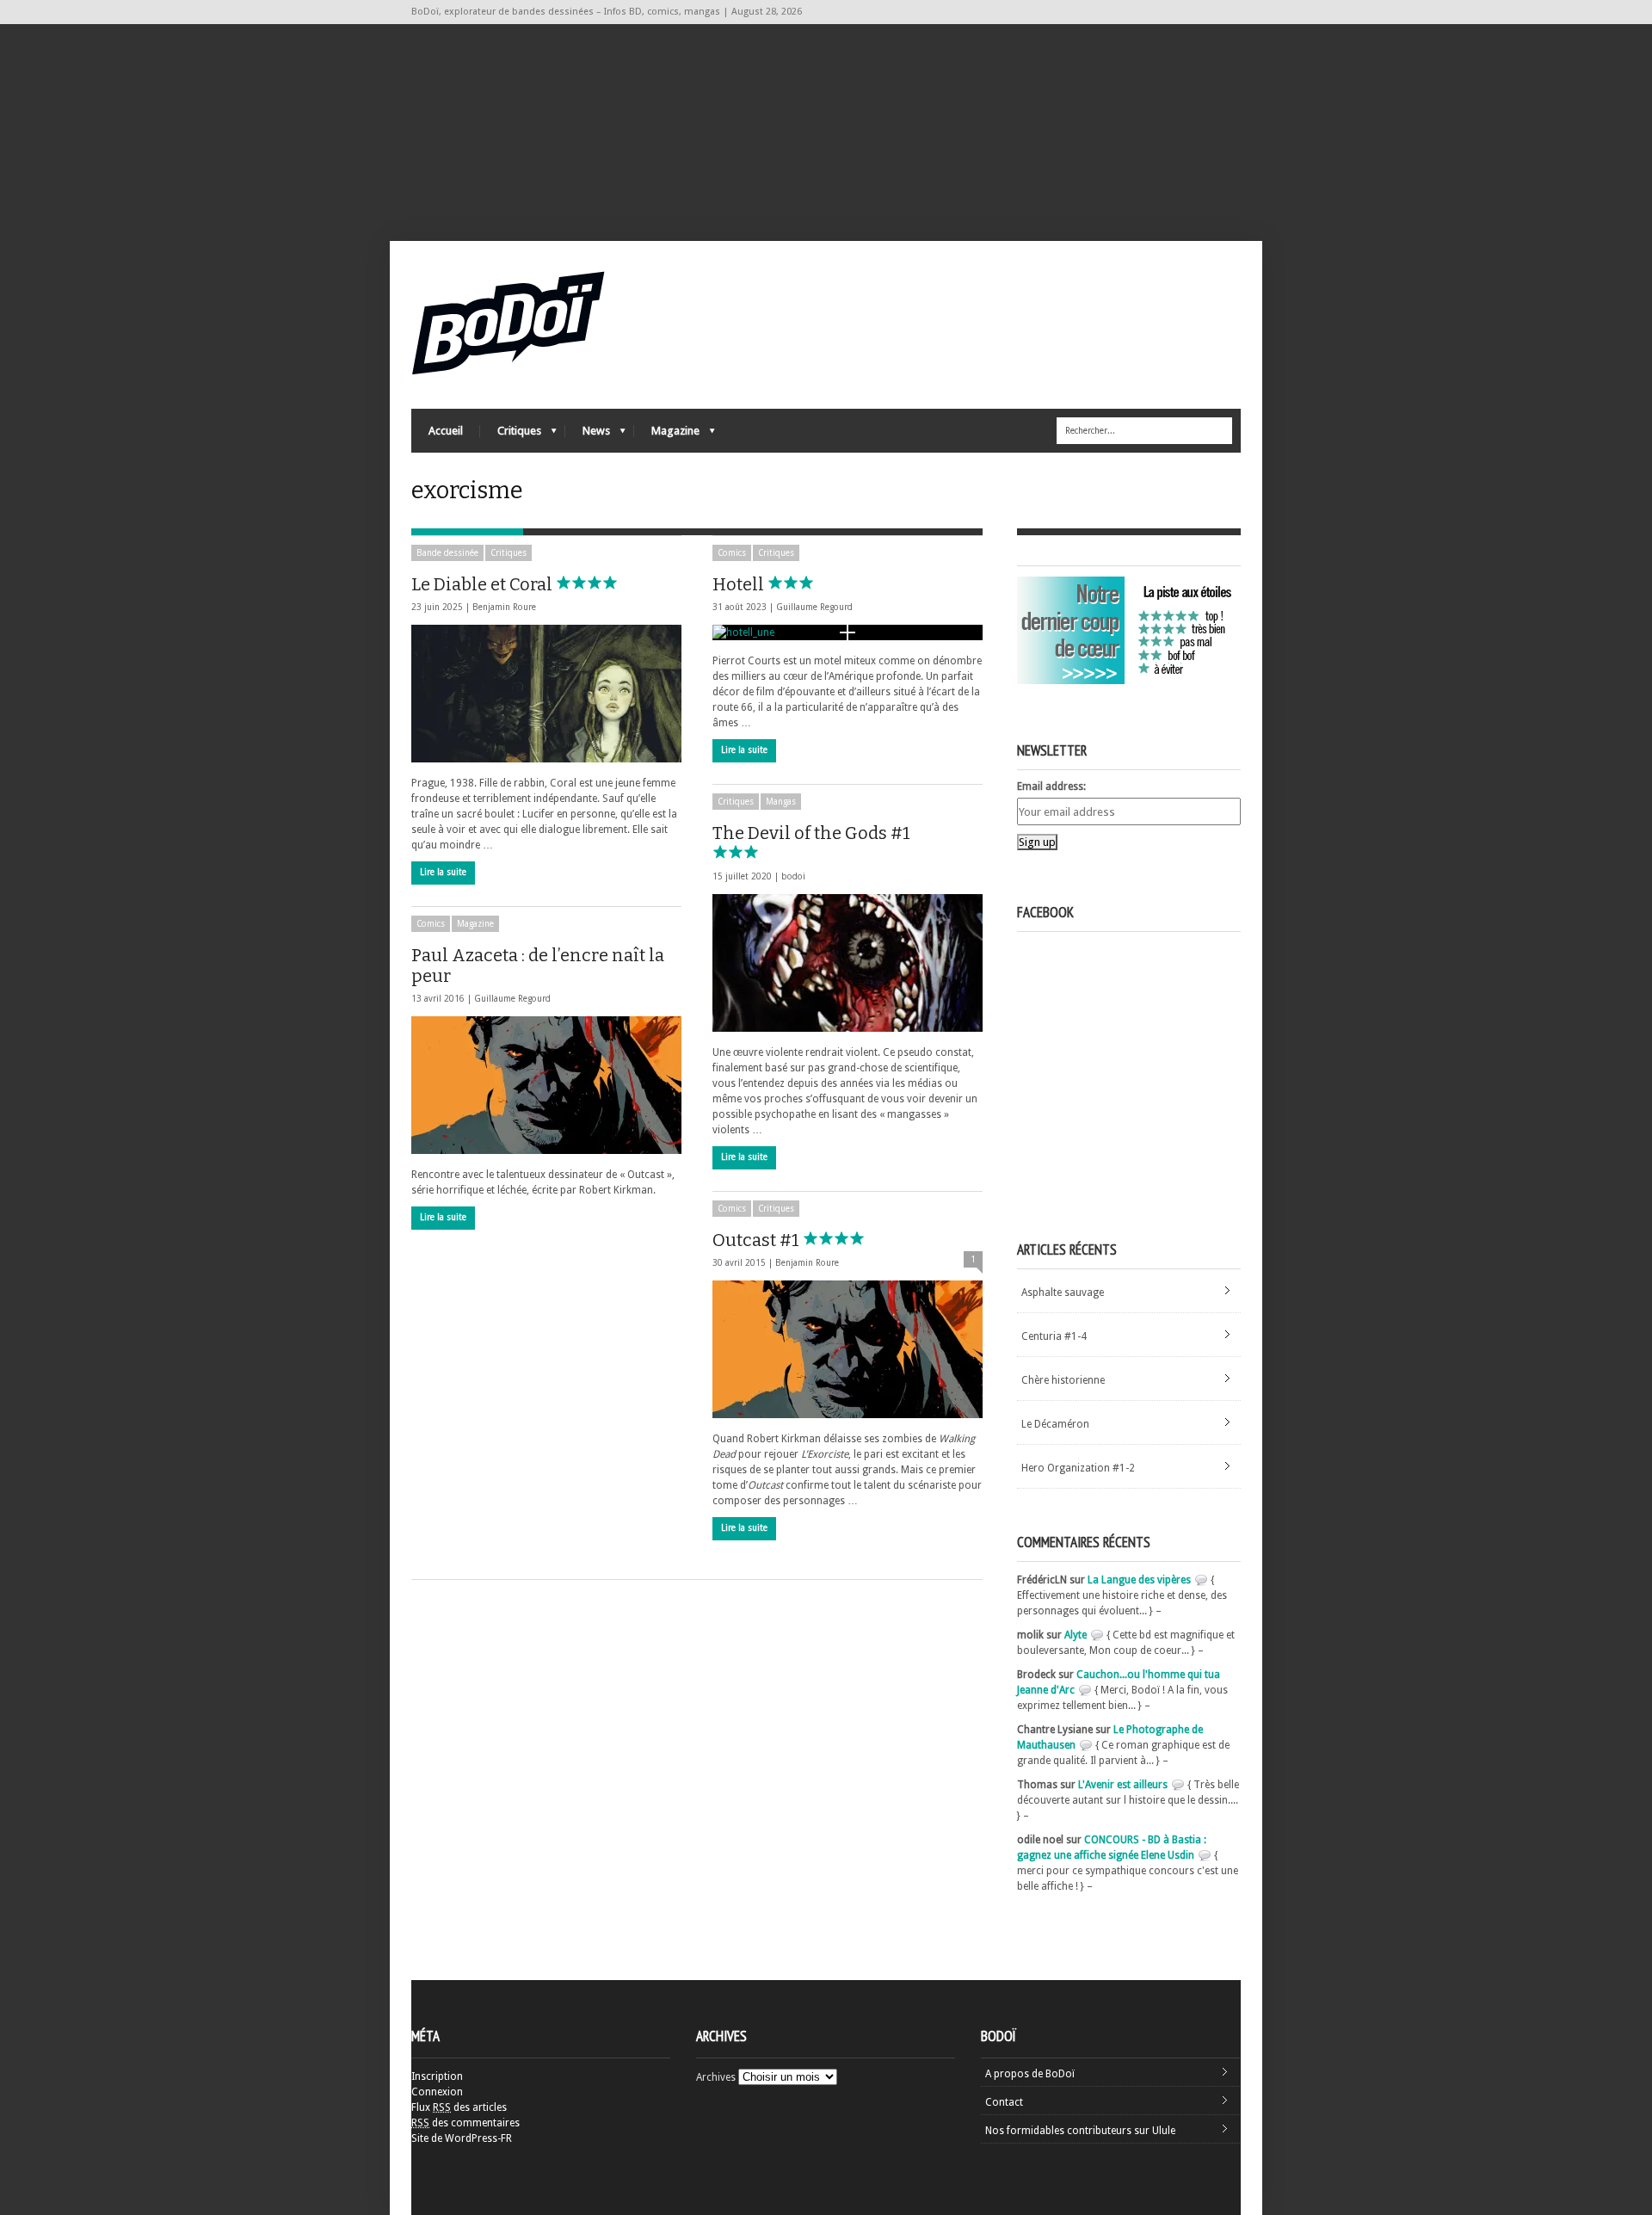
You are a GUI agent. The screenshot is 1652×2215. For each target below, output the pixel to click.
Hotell (740, 584)
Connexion (437, 2092)
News (588, 435)
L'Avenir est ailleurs (1123, 1785)
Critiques (511, 435)
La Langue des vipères (1139, 1580)
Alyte (1076, 1635)
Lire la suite (443, 872)
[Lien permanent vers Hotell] (848, 632)
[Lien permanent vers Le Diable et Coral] (546, 694)
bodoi (793, 876)
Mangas (781, 802)
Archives (716, 2077)
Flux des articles (459, 2107)
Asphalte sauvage (1063, 1293)
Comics (732, 553)
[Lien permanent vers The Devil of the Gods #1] (848, 963)
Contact (1004, 2102)
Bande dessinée (447, 553)
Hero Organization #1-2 (1078, 1468)
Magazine (667, 435)
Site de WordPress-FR (462, 2138)
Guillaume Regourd (814, 607)
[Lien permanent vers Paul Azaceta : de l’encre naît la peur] (546, 1085)
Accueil (446, 431)
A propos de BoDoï (1030, 2074)
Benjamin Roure (504, 607)
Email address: (1051, 787)
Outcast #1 (758, 1240)
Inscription (437, 2076)
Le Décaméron (1055, 1424)
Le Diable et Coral (484, 584)
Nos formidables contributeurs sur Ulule (1080, 2131)
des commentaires (465, 2123)
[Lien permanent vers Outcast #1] (848, 1349)
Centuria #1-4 (1054, 1336)
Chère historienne (1063, 1380)
